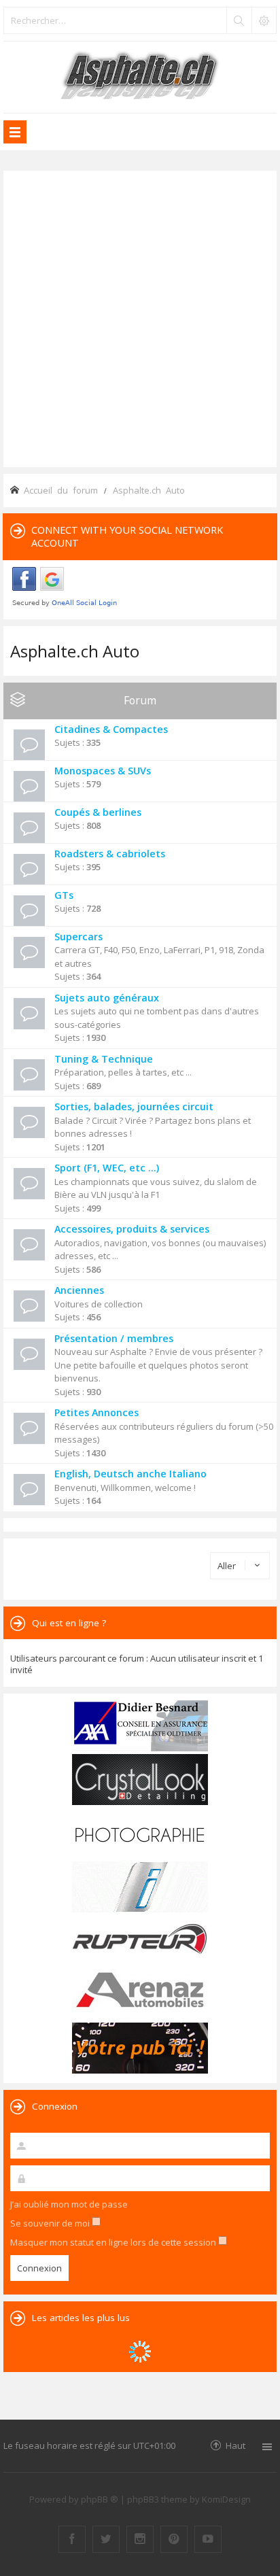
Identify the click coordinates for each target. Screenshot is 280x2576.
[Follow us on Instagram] (140, 2539)
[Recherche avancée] (264, 20)
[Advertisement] (140, 317)
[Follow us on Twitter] (106, 2539)
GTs (64, 895)
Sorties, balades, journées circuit (134, 1106)
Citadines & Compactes (111, 729)
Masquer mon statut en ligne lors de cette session (114, 2242)
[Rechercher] (239, 20)
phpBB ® (100, 2499)
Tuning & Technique (104, 1059)
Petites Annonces (97, 1412)
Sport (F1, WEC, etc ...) (107, 1168)
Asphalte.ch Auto (75, 651)
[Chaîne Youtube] (208, 2539)
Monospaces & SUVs (103, 771)
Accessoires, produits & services (132, 1229)
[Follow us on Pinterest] (174, 2539)
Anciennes (79, 1290)
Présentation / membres (114, 1338)
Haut (235, 2445)
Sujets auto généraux (107, 998)
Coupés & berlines (98, 812)
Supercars (78, 937)
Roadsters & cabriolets (110, 854)
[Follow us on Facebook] (72, 2539)
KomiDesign (226, 2499)
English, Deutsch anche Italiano (130, 1474)
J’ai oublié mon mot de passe (69, 2204)
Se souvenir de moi (51, 2223)
